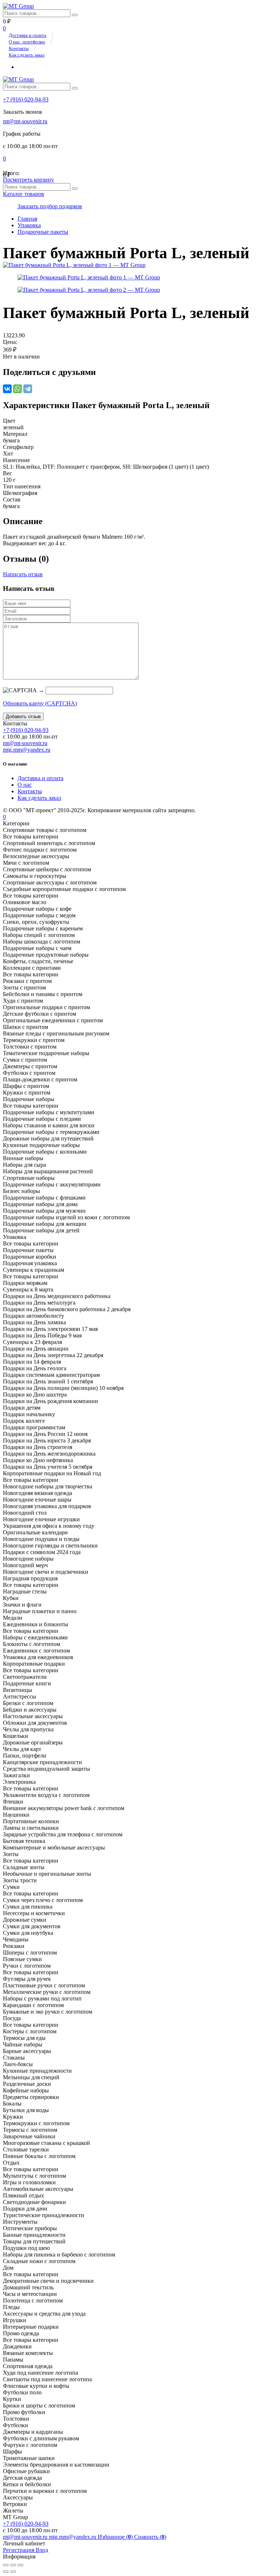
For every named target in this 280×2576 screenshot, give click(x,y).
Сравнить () (150, 2537)
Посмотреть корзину (28, 180)
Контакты (19, 48)
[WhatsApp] (17, 389)
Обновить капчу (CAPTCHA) (40, 703)
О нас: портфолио (27, 42)
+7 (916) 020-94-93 (26, 99)
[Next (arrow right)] (13, 2572)
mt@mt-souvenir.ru (25, 121)
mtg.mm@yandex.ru (27, 750)
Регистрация (19, 2550)
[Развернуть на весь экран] (13, 2565)
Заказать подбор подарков (50, 206)
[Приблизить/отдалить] (20, 2565)
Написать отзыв (23, 574)
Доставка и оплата (28, 35)
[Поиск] (75, 15)
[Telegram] (28, 389)
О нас (25, 785)
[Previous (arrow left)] (6, 2572)
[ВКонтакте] (7, 389)
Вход (42, 2550)
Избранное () (116, 2537)
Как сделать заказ (27, 55)
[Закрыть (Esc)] (6, 2565)
